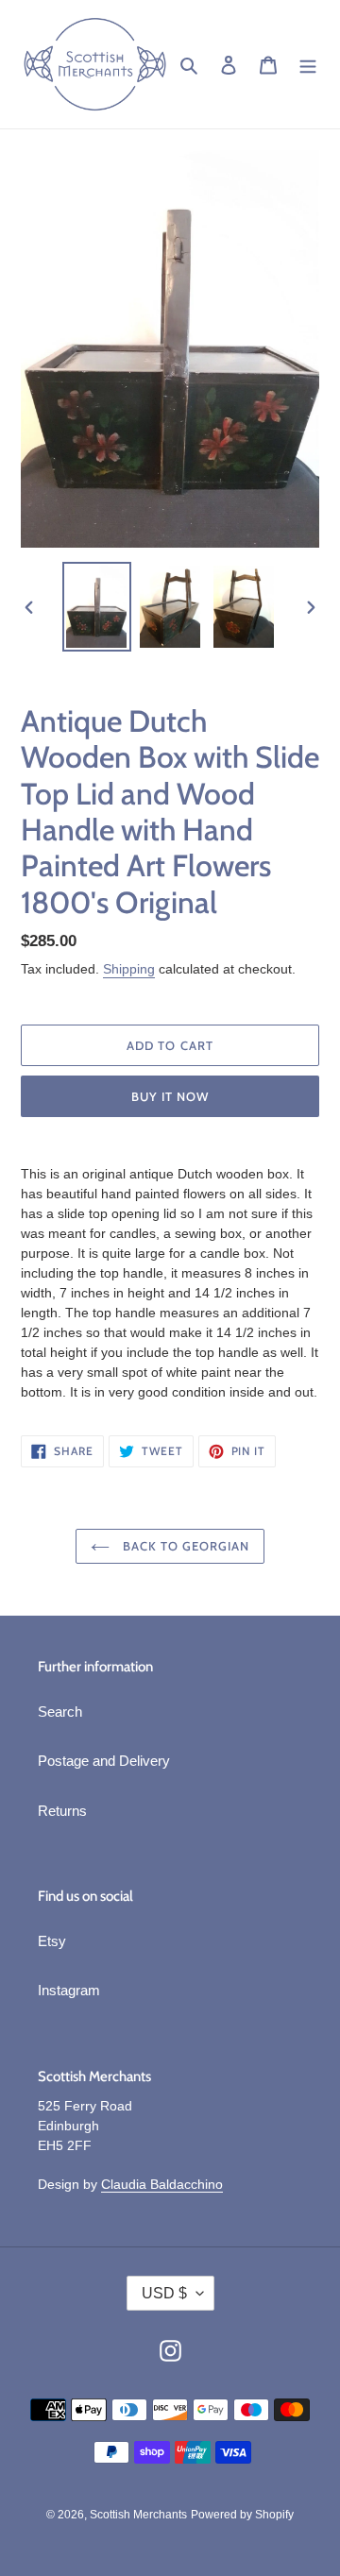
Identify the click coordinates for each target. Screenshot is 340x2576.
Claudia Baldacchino (162, 2184)
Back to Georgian (185, 1546)
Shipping (129, 969)
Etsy (52, 1941)
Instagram (69, 1990)
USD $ (164, 2293)
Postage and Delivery (104, 1761)
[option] (96, 607)
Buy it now (170, 1096)
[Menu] (308, 65)
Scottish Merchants (138, 2515)
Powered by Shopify (242, 2515)
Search (60, 1712)
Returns (62, 1811)
